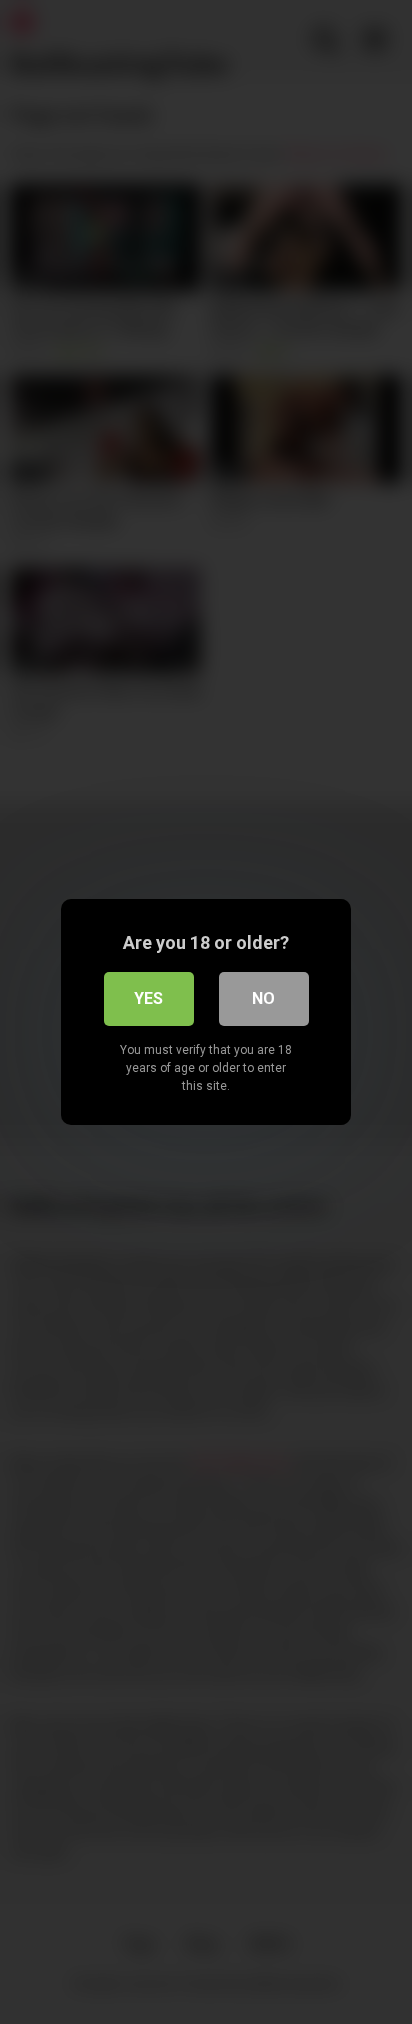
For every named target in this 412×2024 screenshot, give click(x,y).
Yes (148, 998)
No (263, 998)
